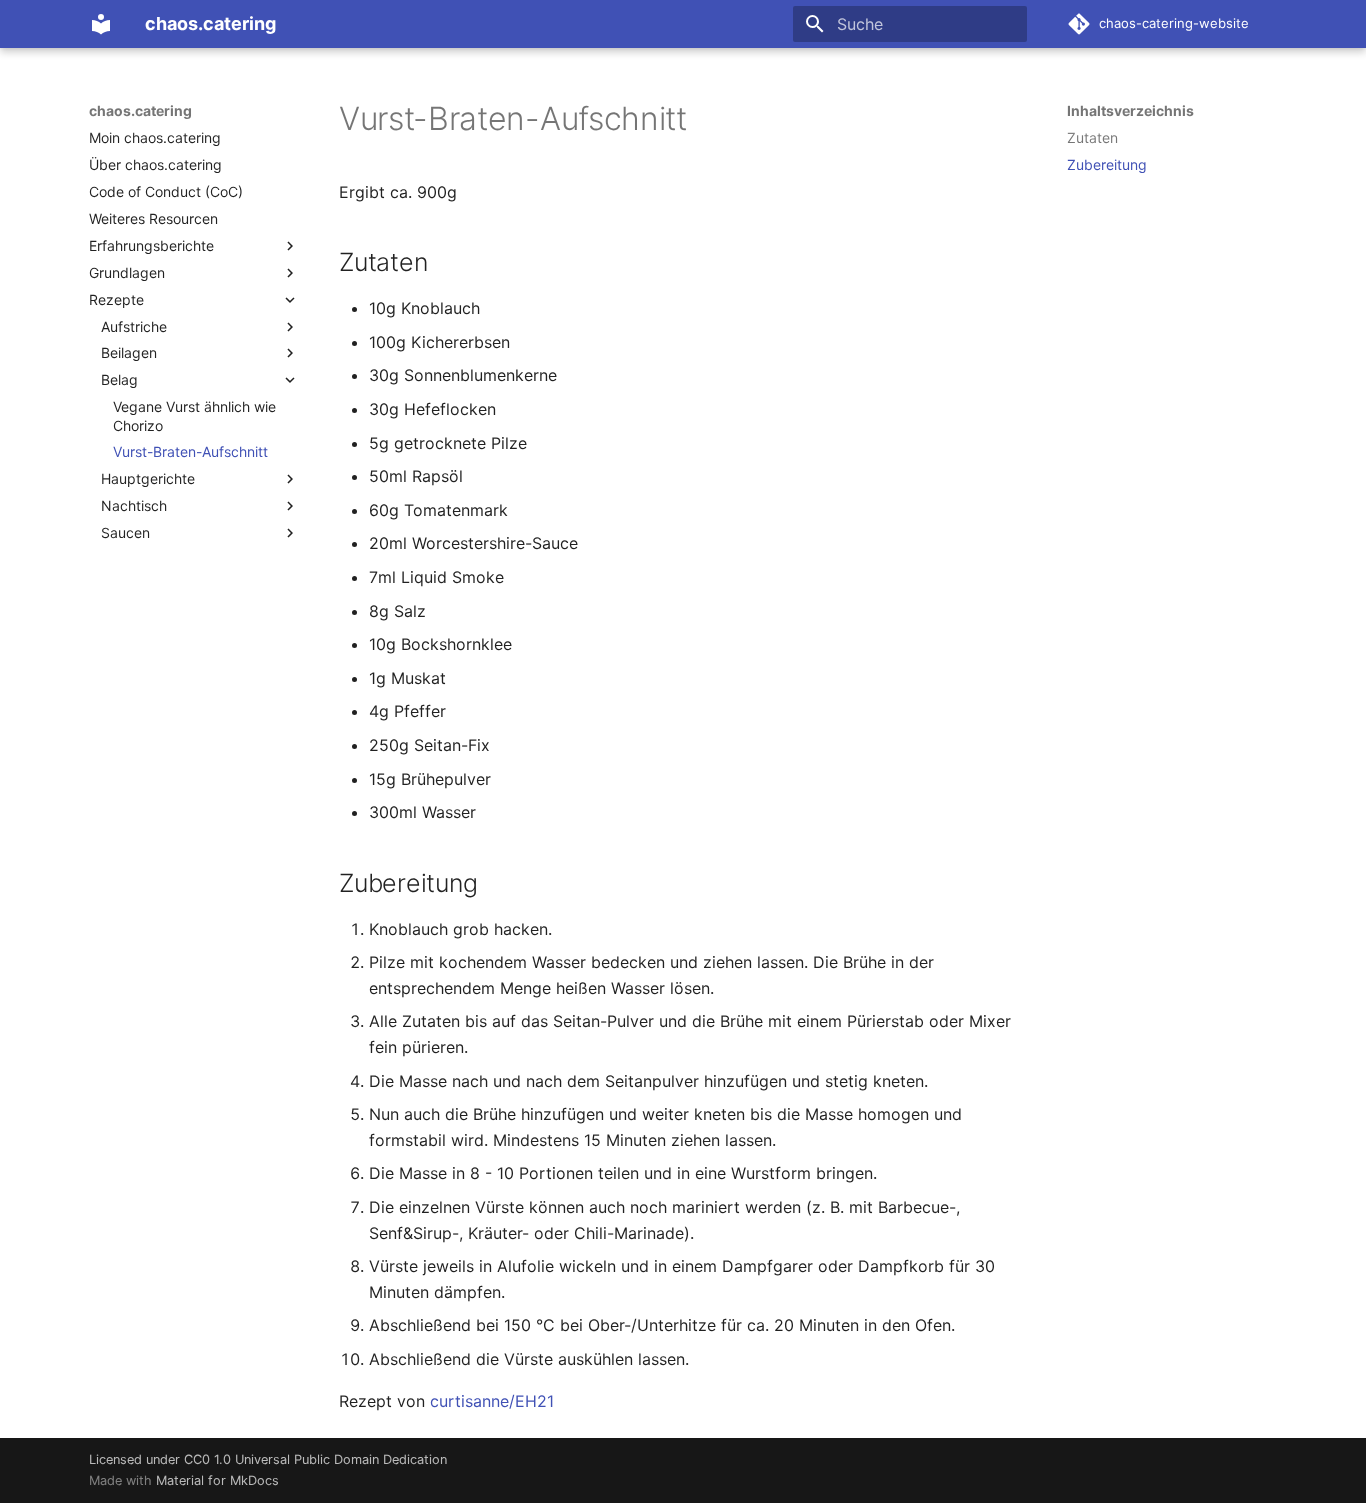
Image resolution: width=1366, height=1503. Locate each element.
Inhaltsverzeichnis (1130, 110)
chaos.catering (140, 110)
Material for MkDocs (217, 1480)
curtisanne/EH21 (492, 1401)
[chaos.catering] (101, 24)
